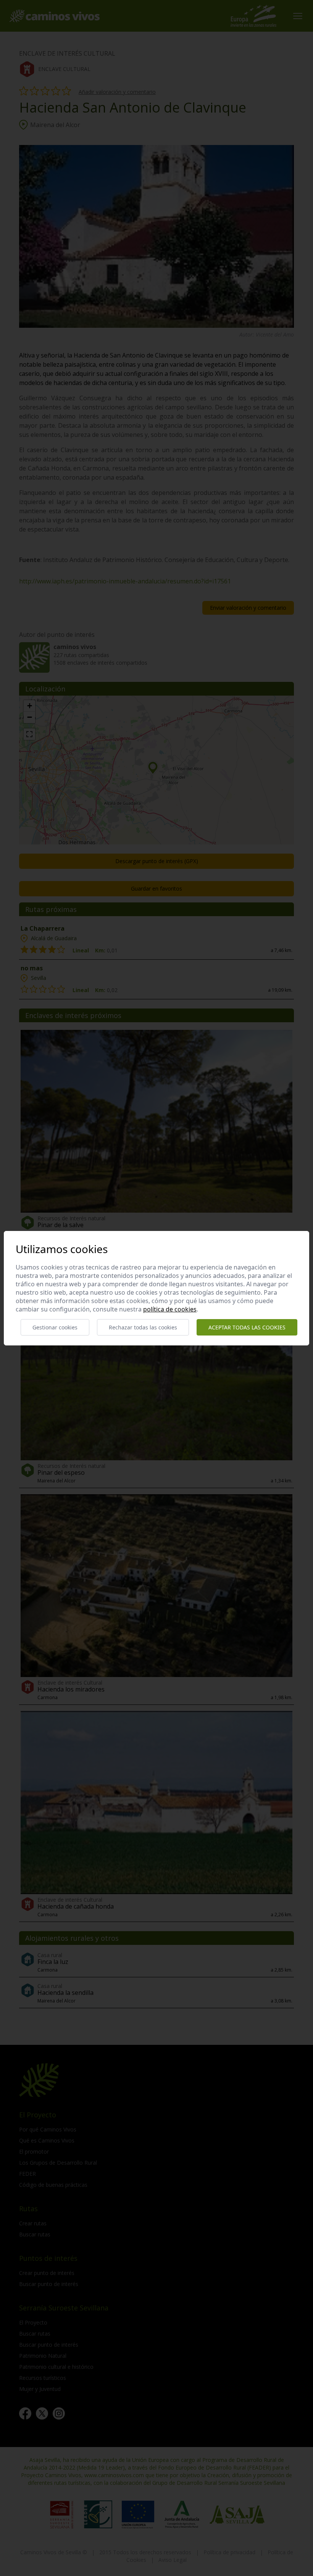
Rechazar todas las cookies (143, 1327)
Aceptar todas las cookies (247, 1327)
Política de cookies (170, 1309)
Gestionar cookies (55, 1327)
